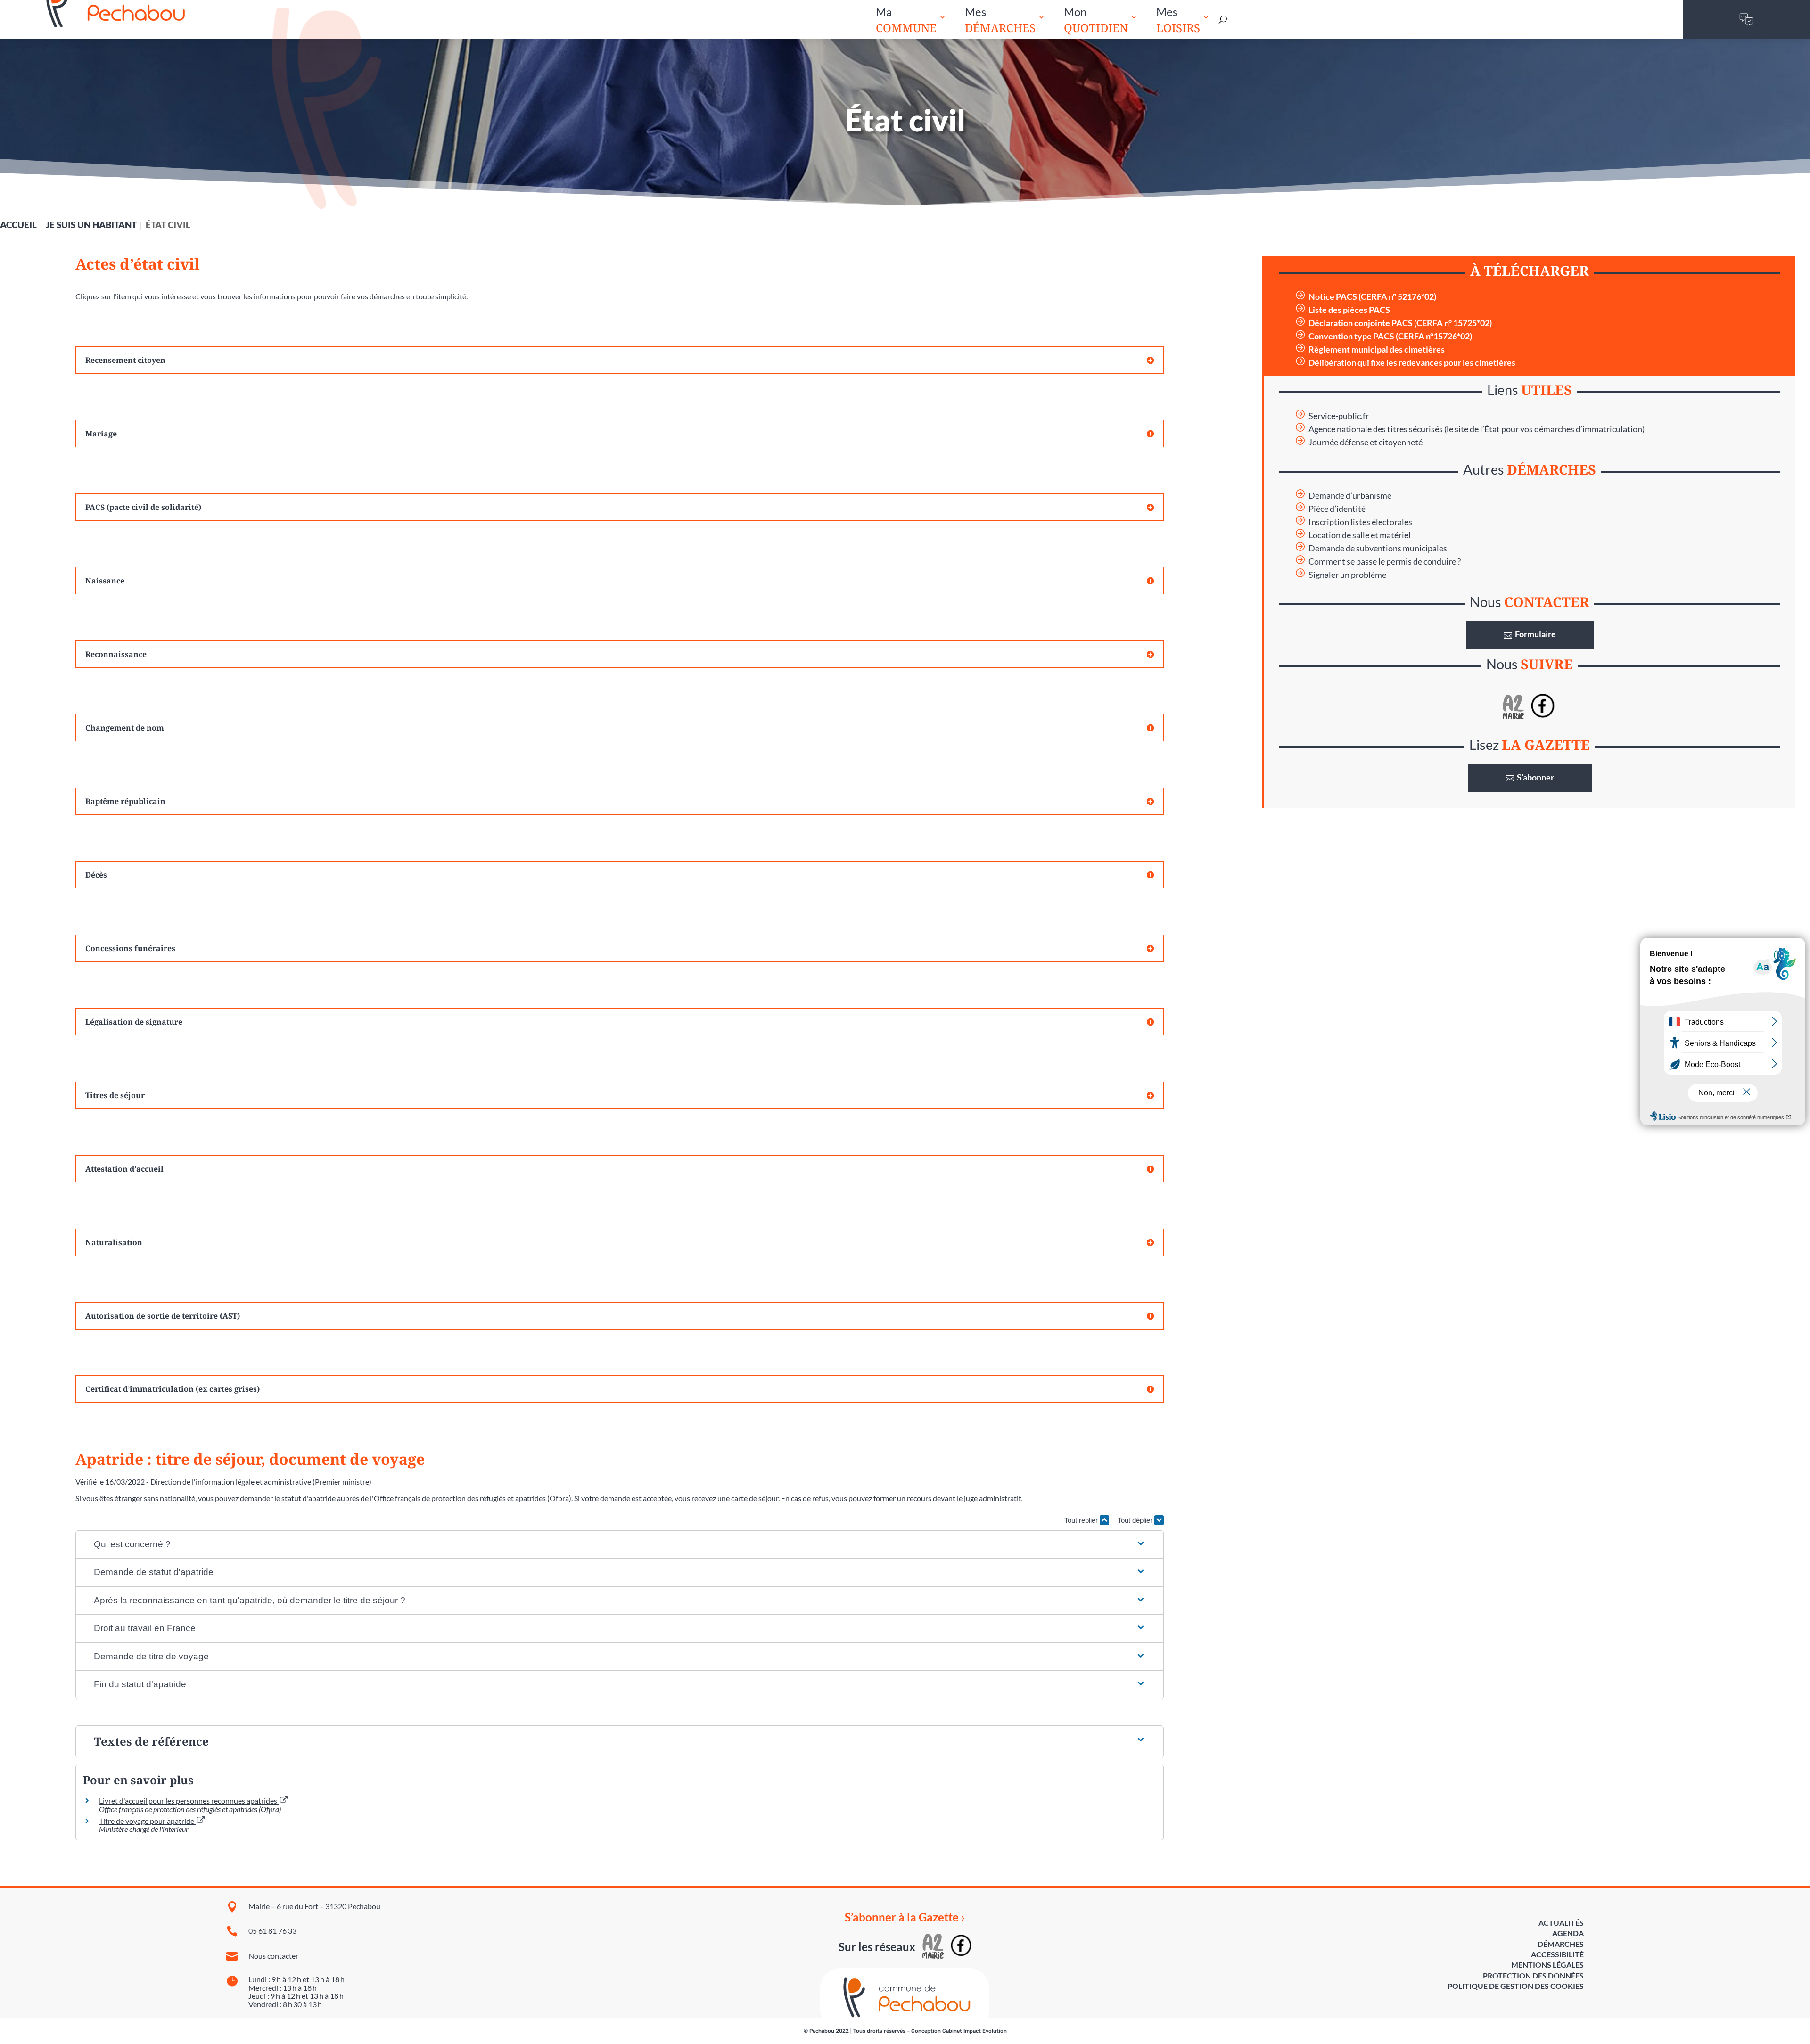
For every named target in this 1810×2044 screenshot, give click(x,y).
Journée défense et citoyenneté (1366, 442)
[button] (620, 1545)
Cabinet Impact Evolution (975, 2031)
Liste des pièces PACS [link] (1349, 310)
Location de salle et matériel (1360, 535)
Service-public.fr (1339, 416)
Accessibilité (1557, 1954)
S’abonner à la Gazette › (905, 1917)
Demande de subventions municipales (1378, 548)
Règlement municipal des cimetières (1377, 349)
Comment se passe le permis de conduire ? (1385, 562)
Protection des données (1533, 1975)
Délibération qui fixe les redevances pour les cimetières (1412, 363)
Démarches (1561, 1944)
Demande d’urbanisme (1350, 496)
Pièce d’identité (1337, 509)
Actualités (1561, 1923)
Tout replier (1082, 1520)
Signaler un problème (1347, 575)
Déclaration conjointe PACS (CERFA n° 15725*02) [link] (1400, 323)
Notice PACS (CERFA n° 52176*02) (1372, 297)
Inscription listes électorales (1360, 522)
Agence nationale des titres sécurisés (1376, 429)
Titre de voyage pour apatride (147, 1821)
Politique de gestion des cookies (1516, 1986)
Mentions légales (1547, 1965)
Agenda (1568, 1933)
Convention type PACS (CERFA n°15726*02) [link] (1390, 336)
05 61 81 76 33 (272, 1931)
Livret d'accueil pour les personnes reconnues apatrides (189, 1801)
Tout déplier (1136, 1520)
